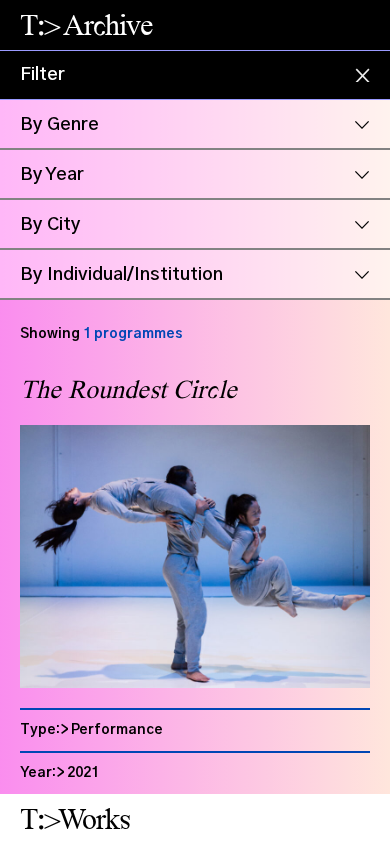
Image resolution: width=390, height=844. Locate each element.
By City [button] (50, 225)
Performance (117, 730)
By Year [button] (52, 175)
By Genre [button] (59, 125)
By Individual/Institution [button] (121, 275)
